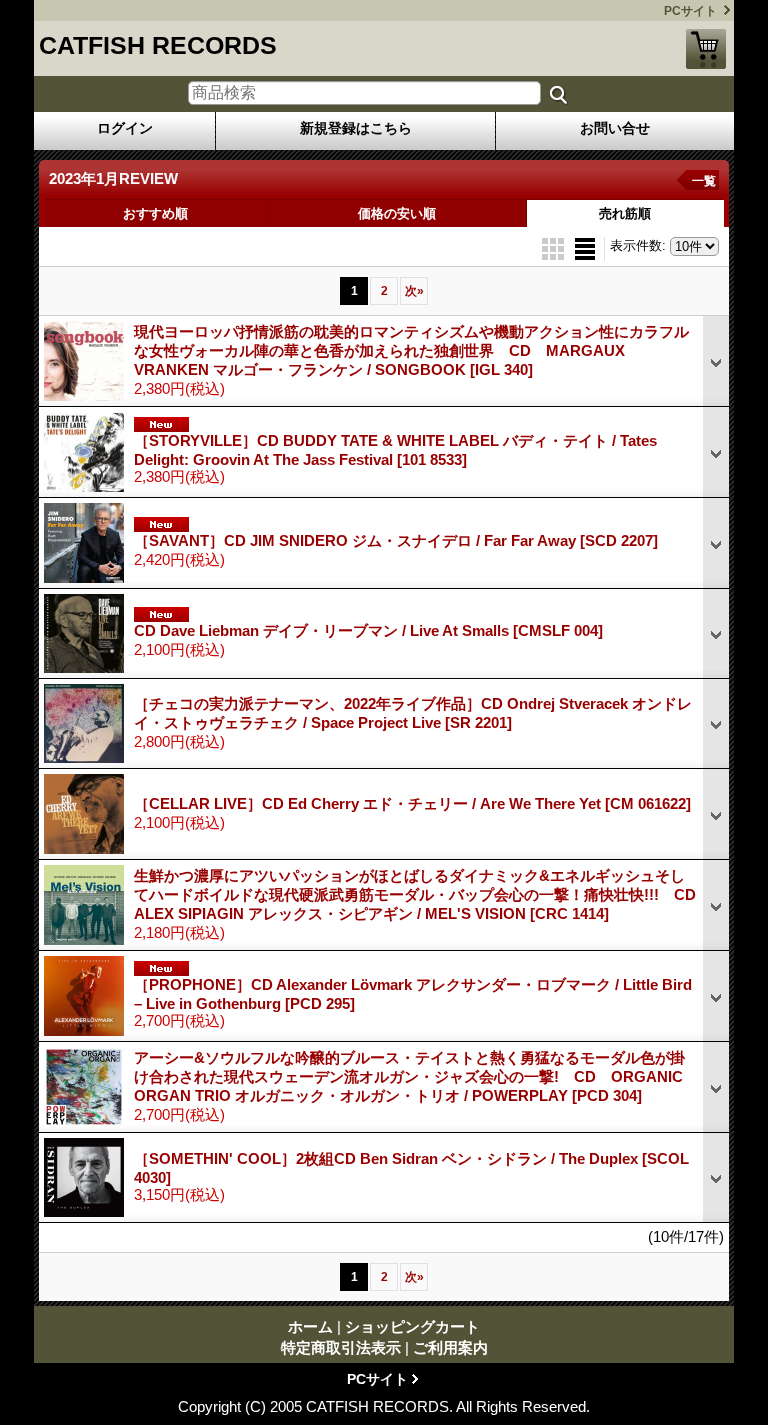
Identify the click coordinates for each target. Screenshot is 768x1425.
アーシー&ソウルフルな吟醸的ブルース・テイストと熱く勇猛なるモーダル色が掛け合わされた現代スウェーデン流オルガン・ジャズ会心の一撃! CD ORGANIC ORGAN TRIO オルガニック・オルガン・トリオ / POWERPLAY (409, 1076)
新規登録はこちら (356, 128)
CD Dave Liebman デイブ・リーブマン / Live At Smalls (368, 630)
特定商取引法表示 (341, 1347)
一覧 (704, 181)
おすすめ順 (155, 213)
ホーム (310, 1326)
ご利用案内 (450, 1347)
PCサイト (690, 11)
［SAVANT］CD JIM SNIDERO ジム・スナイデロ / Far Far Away (396, 540)
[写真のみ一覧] (555, 247)
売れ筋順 (625, 213)
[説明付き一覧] (585, 247)
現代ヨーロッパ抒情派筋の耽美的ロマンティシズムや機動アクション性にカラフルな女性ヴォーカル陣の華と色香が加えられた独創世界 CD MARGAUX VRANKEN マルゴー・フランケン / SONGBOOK (411, 350)
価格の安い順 (397, 213)
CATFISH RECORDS (158, 45)
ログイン (125, 128)
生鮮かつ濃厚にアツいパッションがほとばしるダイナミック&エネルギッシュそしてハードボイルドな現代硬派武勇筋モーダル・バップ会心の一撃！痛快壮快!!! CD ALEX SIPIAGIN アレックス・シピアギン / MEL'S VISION (422, 894)
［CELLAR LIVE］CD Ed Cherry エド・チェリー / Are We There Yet (412, 803)
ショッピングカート (706, 49)
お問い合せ (615, 128)
